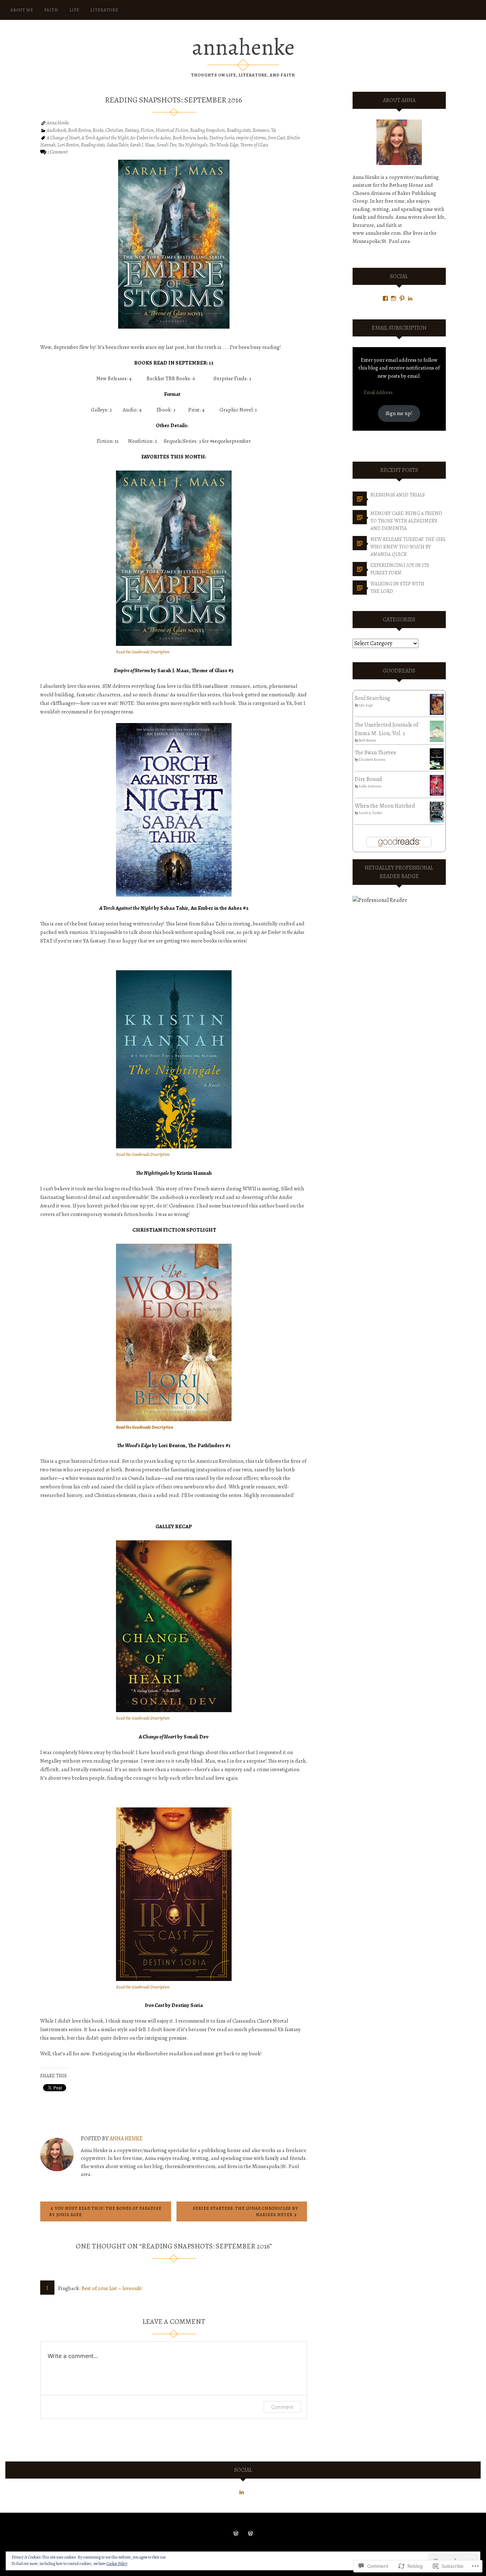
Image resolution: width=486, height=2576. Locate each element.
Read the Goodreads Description (143, 652)
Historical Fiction (172, 130)
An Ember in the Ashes (150, 138)
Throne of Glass (254, 145)
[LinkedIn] (410, 298)
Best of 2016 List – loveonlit (112, 2288)
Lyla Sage (366, 705)
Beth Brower (367, 740)
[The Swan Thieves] (437, 759)
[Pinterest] (402, 298)
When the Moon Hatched (385, 806)
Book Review (79, 130)
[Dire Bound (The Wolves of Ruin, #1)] (437, 785)
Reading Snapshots (207, 130)
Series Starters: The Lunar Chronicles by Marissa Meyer (245, 2211)
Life (74, 10)
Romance (261, 130)
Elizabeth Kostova (372, 759)
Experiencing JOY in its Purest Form (400, 569)
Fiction (147, 130)
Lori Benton (68, 145)
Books (98, 130)
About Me (22, 10)
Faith (51, 10)
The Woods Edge (224, 145)
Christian (114, 130)
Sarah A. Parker (370, 813)
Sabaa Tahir (117, 145)
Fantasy (132, 130)
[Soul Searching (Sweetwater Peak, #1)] (437, 704)
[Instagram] (393, 298)
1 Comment (57, 152)
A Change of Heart (63, 138)
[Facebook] (385, 298)
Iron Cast (276, 138)
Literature (104, 10)
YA (274, 130)
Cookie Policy (117, 2564)
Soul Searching (373, 698)
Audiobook (56, 130)
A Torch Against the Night (105, 138)
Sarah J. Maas (142, 145)
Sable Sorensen (370, 786)
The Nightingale (193, 145)
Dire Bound (368, 779)
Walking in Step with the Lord (397, 588)
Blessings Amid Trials (398, 495)
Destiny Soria (222, 138)
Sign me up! (399, 413)
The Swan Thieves (375, 753)
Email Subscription (399, 328)
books (202, 138)
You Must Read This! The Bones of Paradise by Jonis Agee (105, 2211)
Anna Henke (58, 123)
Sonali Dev (166, 145)
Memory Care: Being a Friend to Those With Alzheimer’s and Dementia (406, 521)
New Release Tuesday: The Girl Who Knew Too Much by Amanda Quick (408, 547)
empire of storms (251, 138)
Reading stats (239, 130)
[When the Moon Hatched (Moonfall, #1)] (437, 812)
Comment (282, 2407)
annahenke (243, 47)
